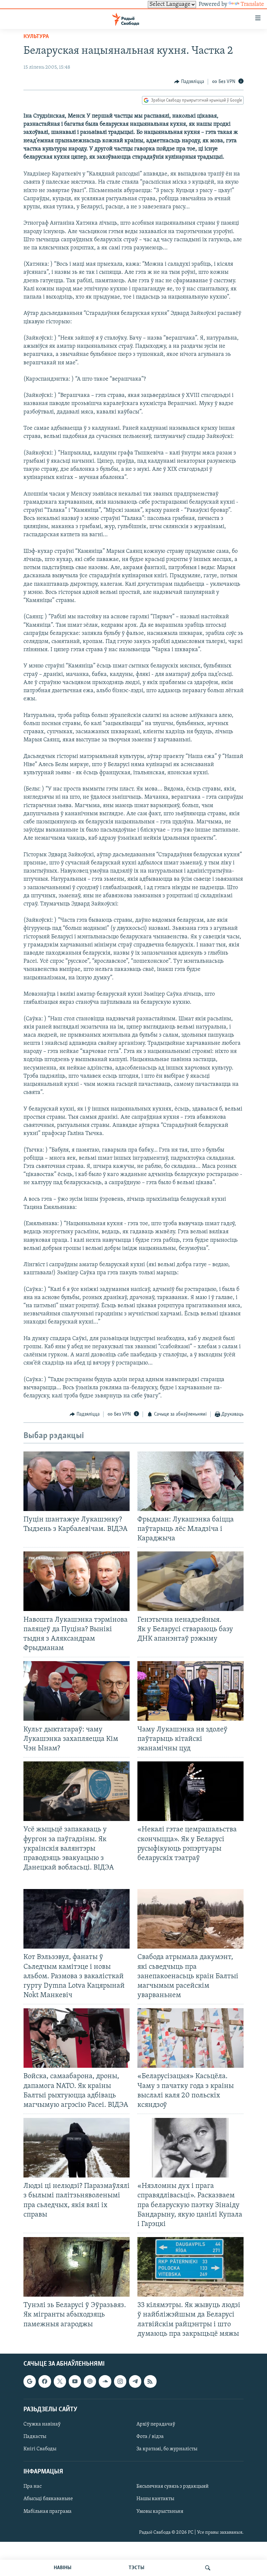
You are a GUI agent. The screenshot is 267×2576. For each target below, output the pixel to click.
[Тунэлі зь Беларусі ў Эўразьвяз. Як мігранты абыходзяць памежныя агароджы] (77, 2267)
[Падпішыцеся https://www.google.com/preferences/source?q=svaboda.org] (30, 2381)
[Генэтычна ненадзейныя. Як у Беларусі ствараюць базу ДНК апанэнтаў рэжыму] (190, 1581)
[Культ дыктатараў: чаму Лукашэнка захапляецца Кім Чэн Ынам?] (77, 1691)
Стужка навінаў (42, 2424)
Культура (36, 37)
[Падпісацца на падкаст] (90, 2381)
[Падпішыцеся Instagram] (120, 2381)
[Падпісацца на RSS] (150, 2381)
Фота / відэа (150, 2437)
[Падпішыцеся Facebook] (45, 2381)
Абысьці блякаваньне (48, 2499)
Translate (252, 5)
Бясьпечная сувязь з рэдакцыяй (173, 2486)
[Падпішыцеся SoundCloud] (105, 2381)
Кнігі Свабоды (40, 2449)
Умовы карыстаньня (160, 2511)
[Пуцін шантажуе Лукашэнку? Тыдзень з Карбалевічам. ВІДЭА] (77, 1481)
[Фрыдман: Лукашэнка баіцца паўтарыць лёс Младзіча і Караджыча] (190, 1481)
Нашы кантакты (155, 2499)
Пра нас (33, 2486)
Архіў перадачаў (156, 2424)
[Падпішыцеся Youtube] (75, 2381)
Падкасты (35, 2437)
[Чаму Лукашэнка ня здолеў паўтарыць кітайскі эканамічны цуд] (190, 1691)
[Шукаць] (208, 2568)
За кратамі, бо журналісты (167, 2449)
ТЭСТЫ (136, 2568)
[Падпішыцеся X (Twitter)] (60, 2381)
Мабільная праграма (48, 2511)
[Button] (189, 82)
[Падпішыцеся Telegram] (135, 2381)
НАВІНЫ (63, 2568)
